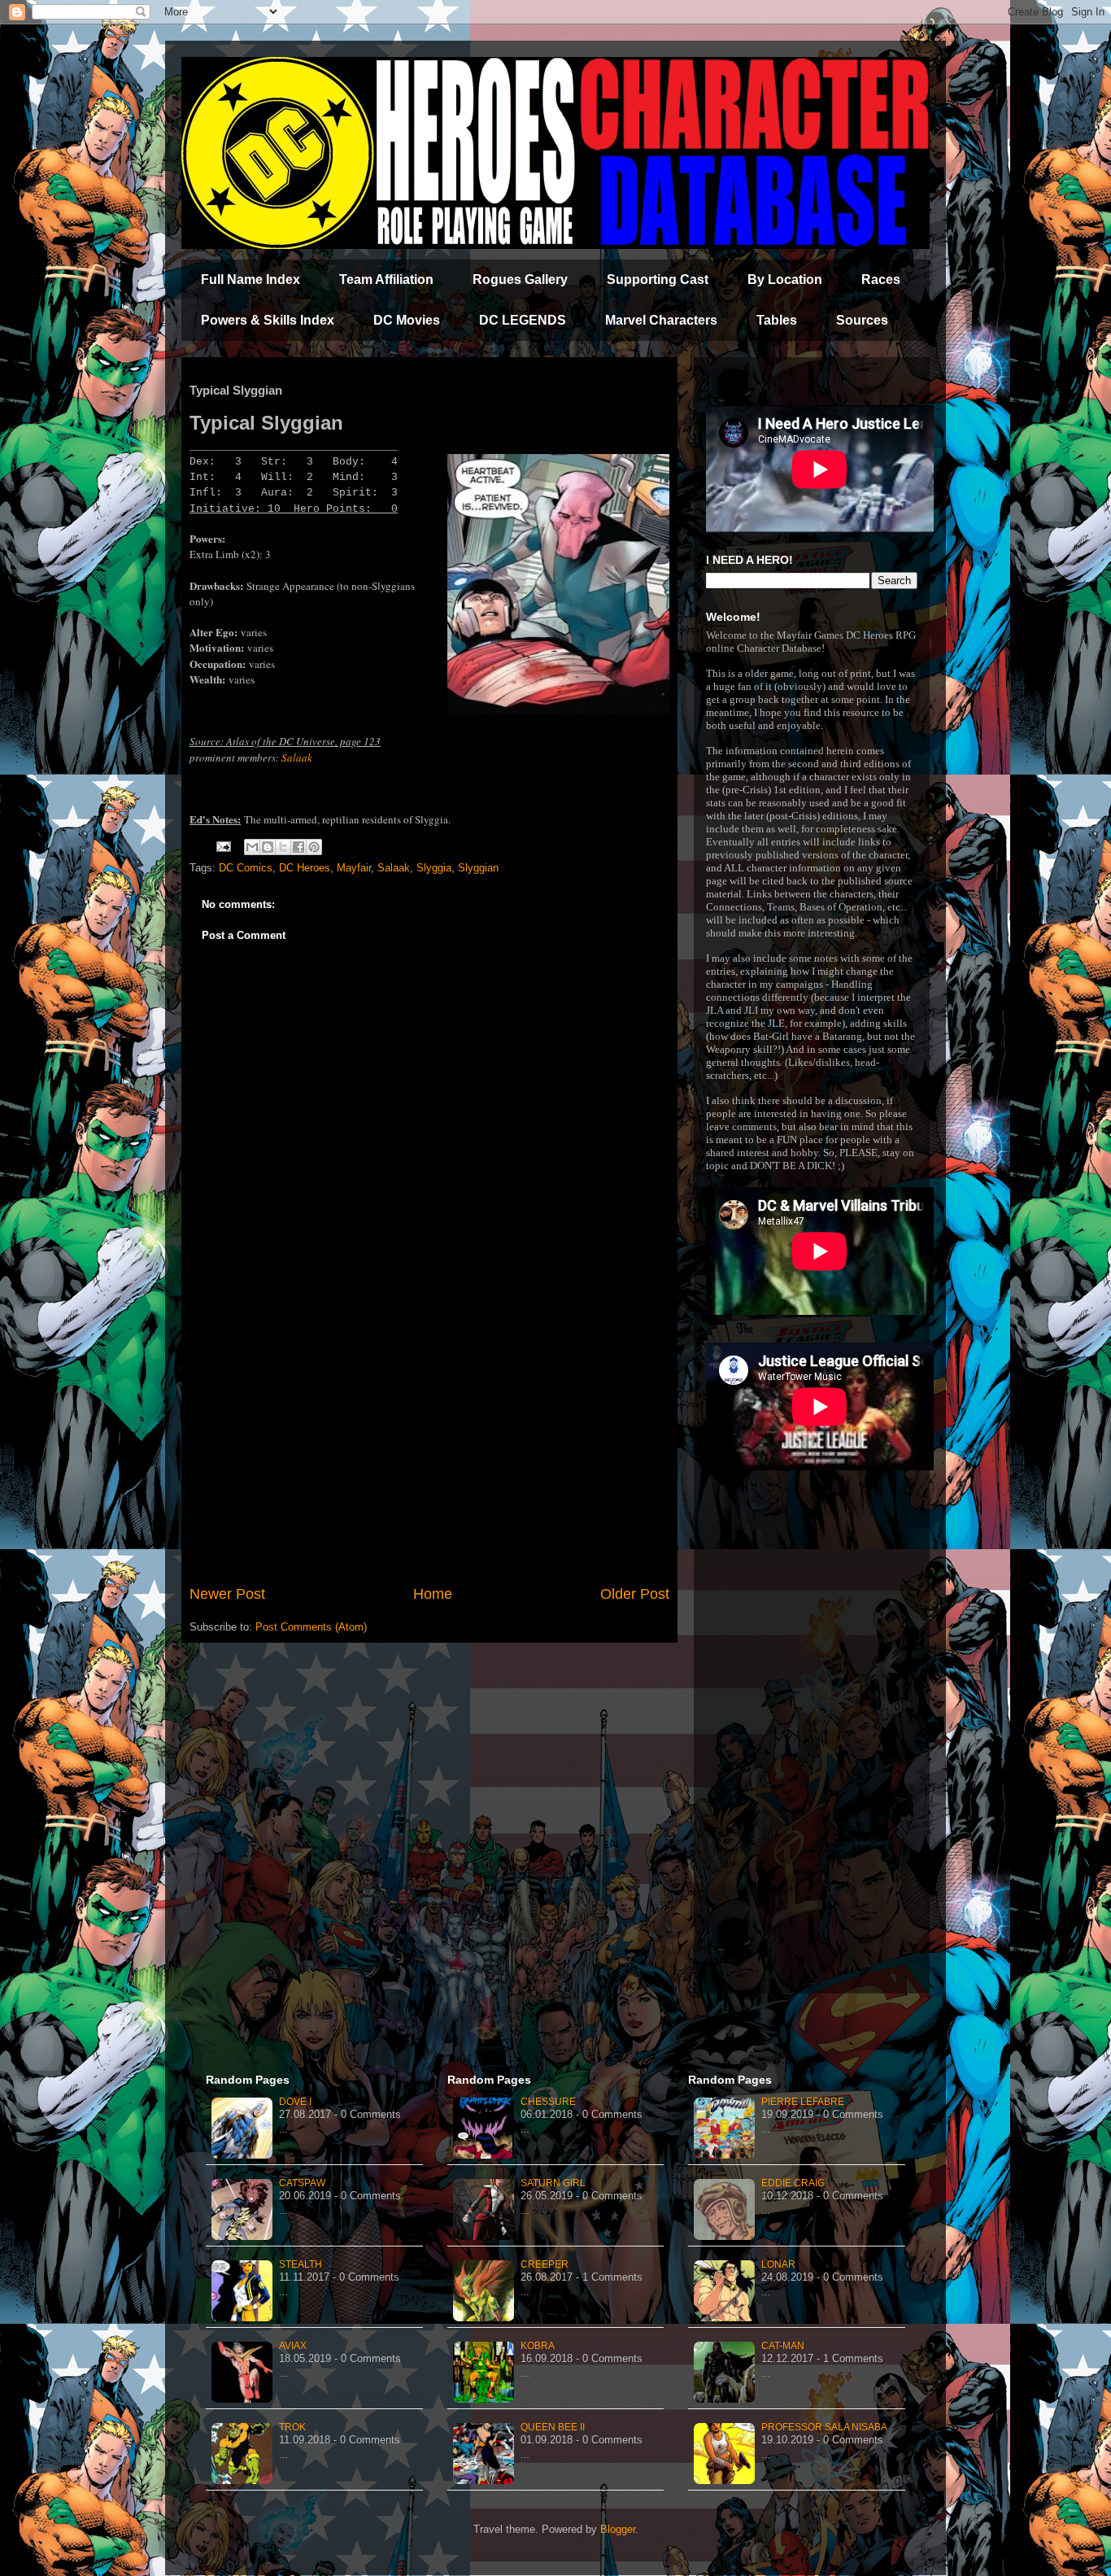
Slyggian (478, 868)
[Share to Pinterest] (314, 847)
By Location (785, 279)
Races (881, 279)
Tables (777, 320)
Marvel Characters (661, 320)
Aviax (293, 2346)
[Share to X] (283, 847)
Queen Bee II (553, 2427)
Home (433, 1594)
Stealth (301, 2264)
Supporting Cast (658, 279)
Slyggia (434, 868)
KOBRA (538, 2346)
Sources (862, 320)
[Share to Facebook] (298, 847)
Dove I (295, 2102)
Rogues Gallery (520, 279)
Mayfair (354, 868)
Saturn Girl (553, 2183)
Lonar (778, 2264)
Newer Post (227, 1594)
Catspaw (302, 2183)
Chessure (548, 2102)
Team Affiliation (386, 279)
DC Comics (246, 868)
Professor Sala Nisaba (824, 2427)
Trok (292, 2427)
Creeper (545, 2264)
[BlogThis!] (268, 847)
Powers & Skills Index (268, 320)
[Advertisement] (429, 1449)
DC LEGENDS (523, 320)
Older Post (635, 1594)
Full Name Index (251, 279)
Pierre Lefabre (803, 2102)
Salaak (297, 758)
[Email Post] (222, 846)
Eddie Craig (793, 2183)
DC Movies (407, 320)
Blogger (618, 2529)
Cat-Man (783, 2346)
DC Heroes (305, 868)
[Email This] (252, 847)
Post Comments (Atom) (311, 1627)
